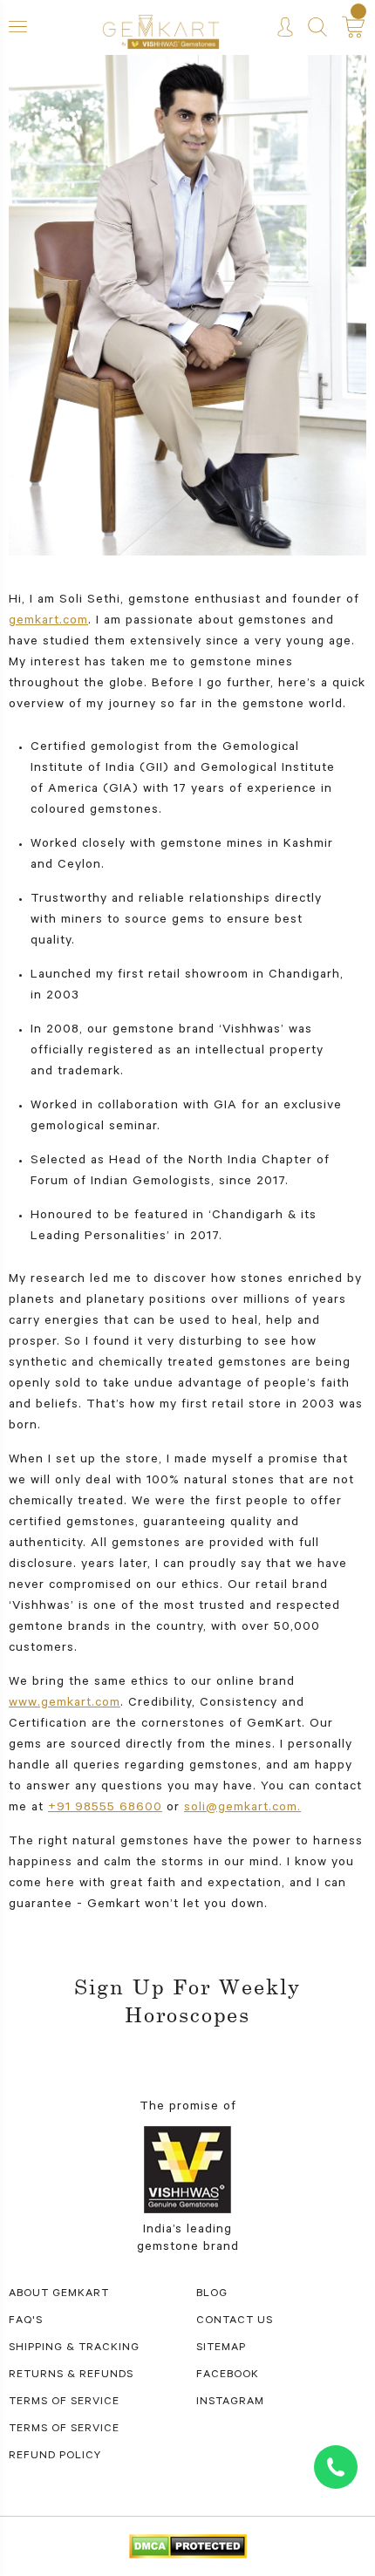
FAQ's (26, 2321)
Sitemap (221, 2348)
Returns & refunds (71, 2375)
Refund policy (55, 2457)
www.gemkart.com (65, 1704)
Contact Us (235, 2321)
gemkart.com (48, 622)
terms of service (64, 2402)
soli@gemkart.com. (242, 1809)
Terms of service (64, 2429)
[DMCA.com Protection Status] (188, 2548)
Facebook (228, 2375)
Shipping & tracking (74, 2348)
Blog (212, 2294)
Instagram (230, 2402)
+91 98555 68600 (105, 1809)
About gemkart (59, 2294)
